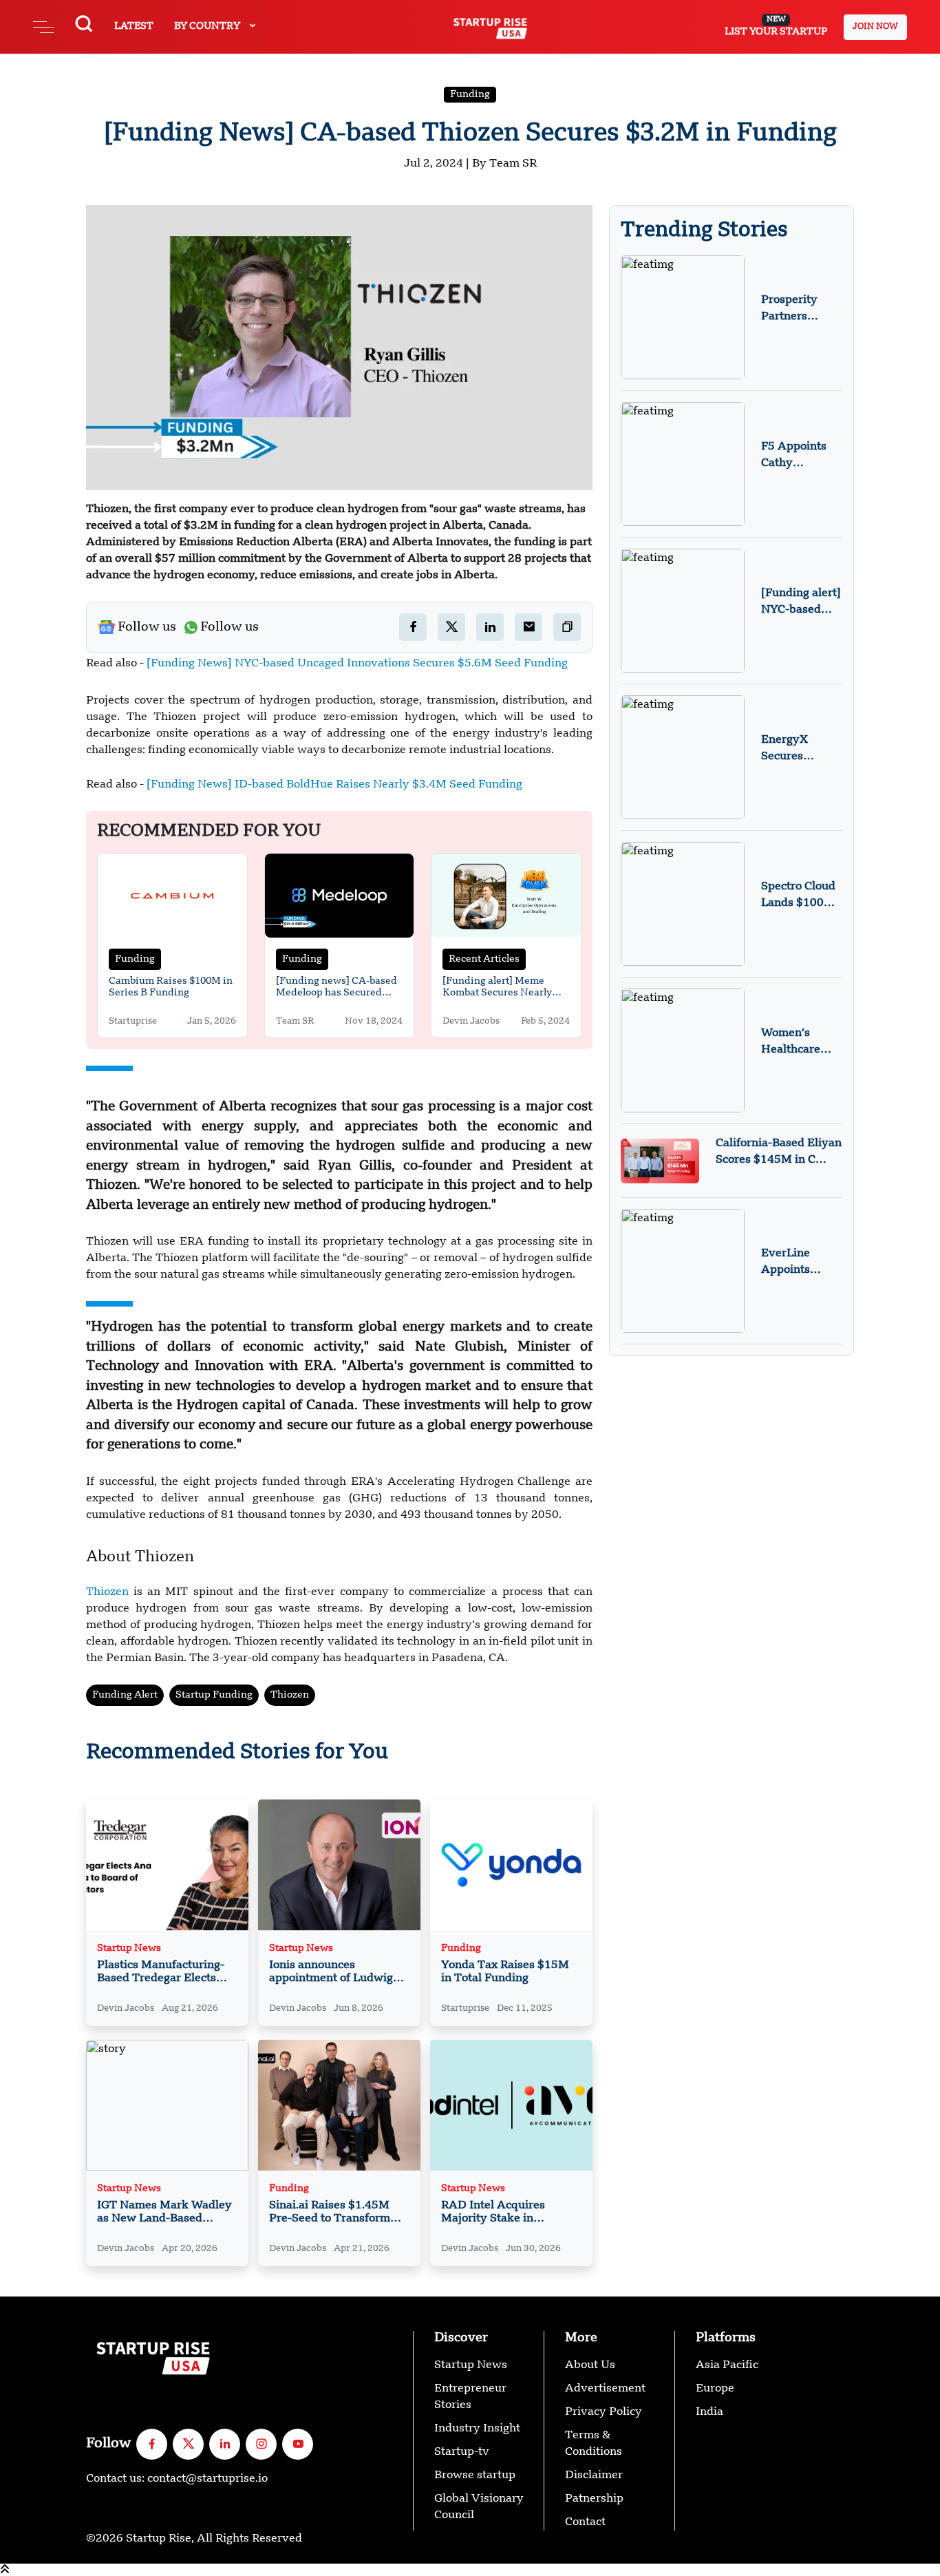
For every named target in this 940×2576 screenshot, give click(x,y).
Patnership (594, 2499)
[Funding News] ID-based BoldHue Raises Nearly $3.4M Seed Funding (334, 785)
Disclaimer (594, 2475)
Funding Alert (125, 1695)
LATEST (134, 26)
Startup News (129, 1949)
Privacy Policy (603, 2412)
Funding (470, 94)
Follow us (147, 627)
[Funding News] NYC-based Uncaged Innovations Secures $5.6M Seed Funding (357, 664)
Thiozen (110, 1592)
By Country (208, 26)
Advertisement (605, 2389)
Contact (585, 2522)
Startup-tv (462, 2452)
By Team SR (504, 164)
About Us (590, 2365)
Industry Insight (477, 2429)
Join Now (875, 27)
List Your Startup (776, 26)
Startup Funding (214, 1695)
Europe (715, 2389)
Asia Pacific (727, 2365)
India (709, 2412)
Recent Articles (484, 959)
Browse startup (475, 2475)
